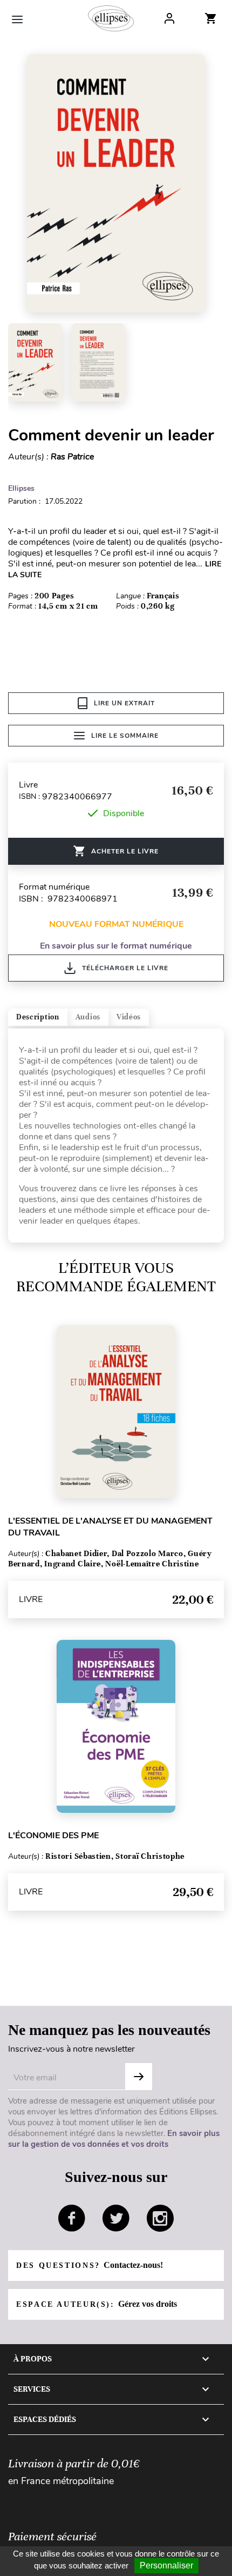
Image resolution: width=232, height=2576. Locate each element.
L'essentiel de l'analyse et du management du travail (110, 1527)
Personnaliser (166, 2565)
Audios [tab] (88, 1017)
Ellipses (21, 488)
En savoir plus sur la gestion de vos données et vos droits (114, 2139)
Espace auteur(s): (97, 2304)
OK (139, 2077)
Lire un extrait (124, 703)
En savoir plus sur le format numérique (116, 946)
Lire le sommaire (125, 736)
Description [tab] (38, 1017)
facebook (72, 2218)
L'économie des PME (53, 1836)
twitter (116, 2218)
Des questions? (90, 2265)
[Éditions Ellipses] (111, 18)
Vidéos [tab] (129, 1017)
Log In (169, 18)
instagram (160, 2218)
